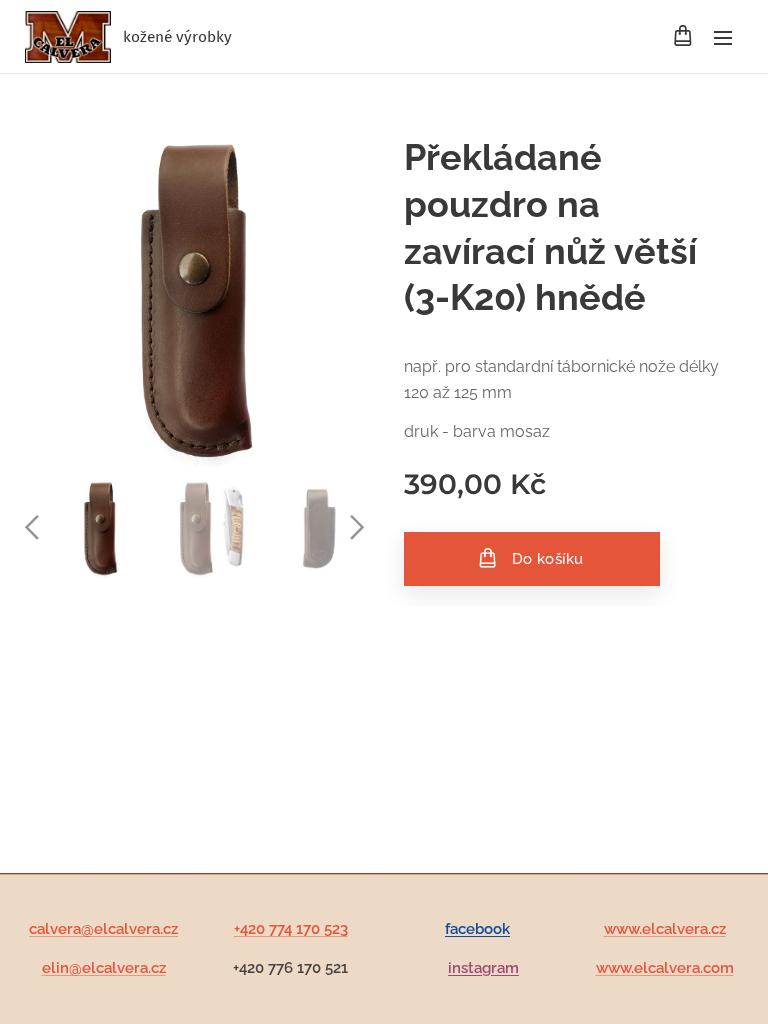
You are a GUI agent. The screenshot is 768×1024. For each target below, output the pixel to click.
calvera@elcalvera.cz (103, 929)
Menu (723, 37)
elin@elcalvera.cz (104, 968)
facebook (477, 929)
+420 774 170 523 (291, 929)
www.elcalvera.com (665, 968)
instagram (483, 968)
